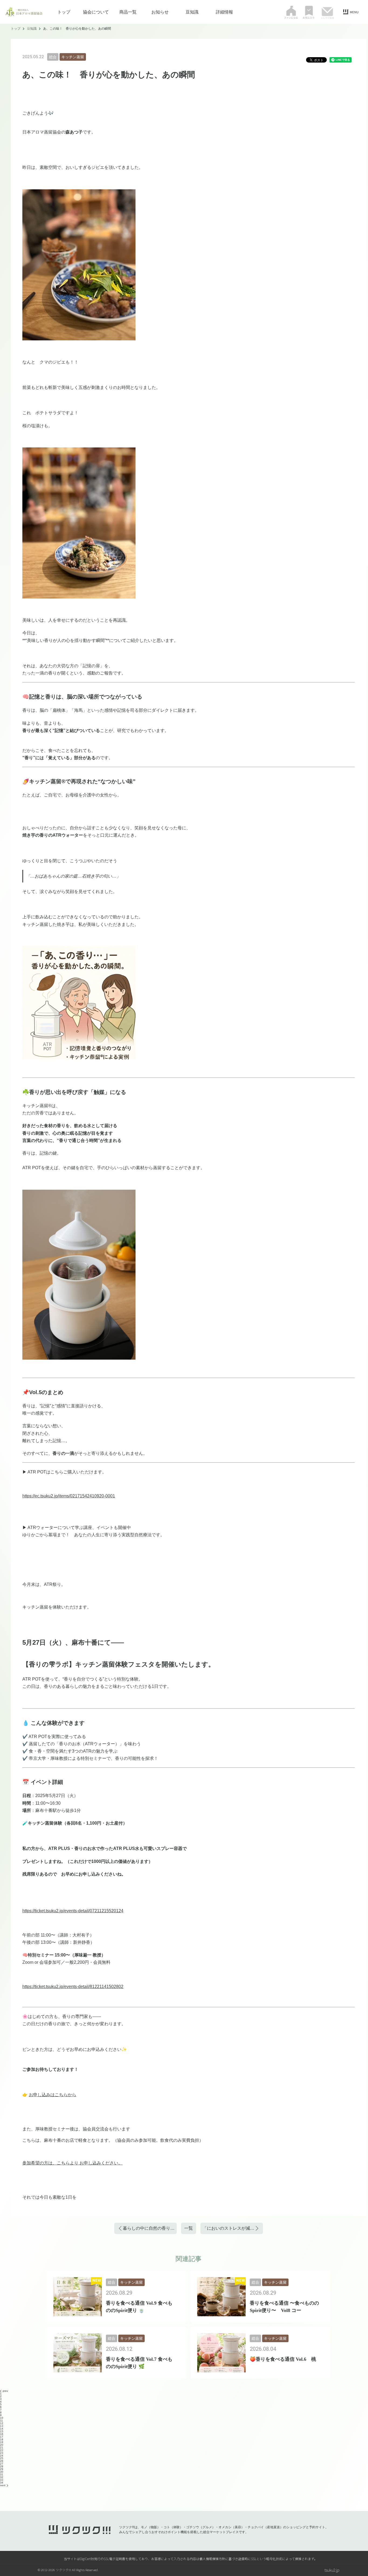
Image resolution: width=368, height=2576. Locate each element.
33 (2, 2480)
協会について (96, 12)
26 (2, 2461)
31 (2, 2474)
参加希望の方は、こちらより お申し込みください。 (72, 2163)
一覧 (189, 2228)
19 (2, 2442)
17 (2, 2437)
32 (2, 2477)
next (3, 2485)
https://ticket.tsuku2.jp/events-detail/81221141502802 (73, 1987)
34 (2, 2483)
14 (2, 2429)
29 (2, 2469)
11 (1, 2421)
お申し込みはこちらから (53, 2095)
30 (2, 2472)
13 (2, 2426)
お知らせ (160, 12)
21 (2, 2447)
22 (2, 2450)
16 (2, 2434)
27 (2, 2464)
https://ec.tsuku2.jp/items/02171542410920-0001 (69, 1496)
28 (2, 2466)
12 (2, 2423)
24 (2, 2456)
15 (2, 2431)
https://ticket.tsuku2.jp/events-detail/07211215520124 (73, 1911)
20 (2, 2445)
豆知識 (192, 12)
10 (2, 2418)
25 (2, 2458)
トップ (64, 12)
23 (2, 2453)
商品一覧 (128, 12)
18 (2, 2439)
